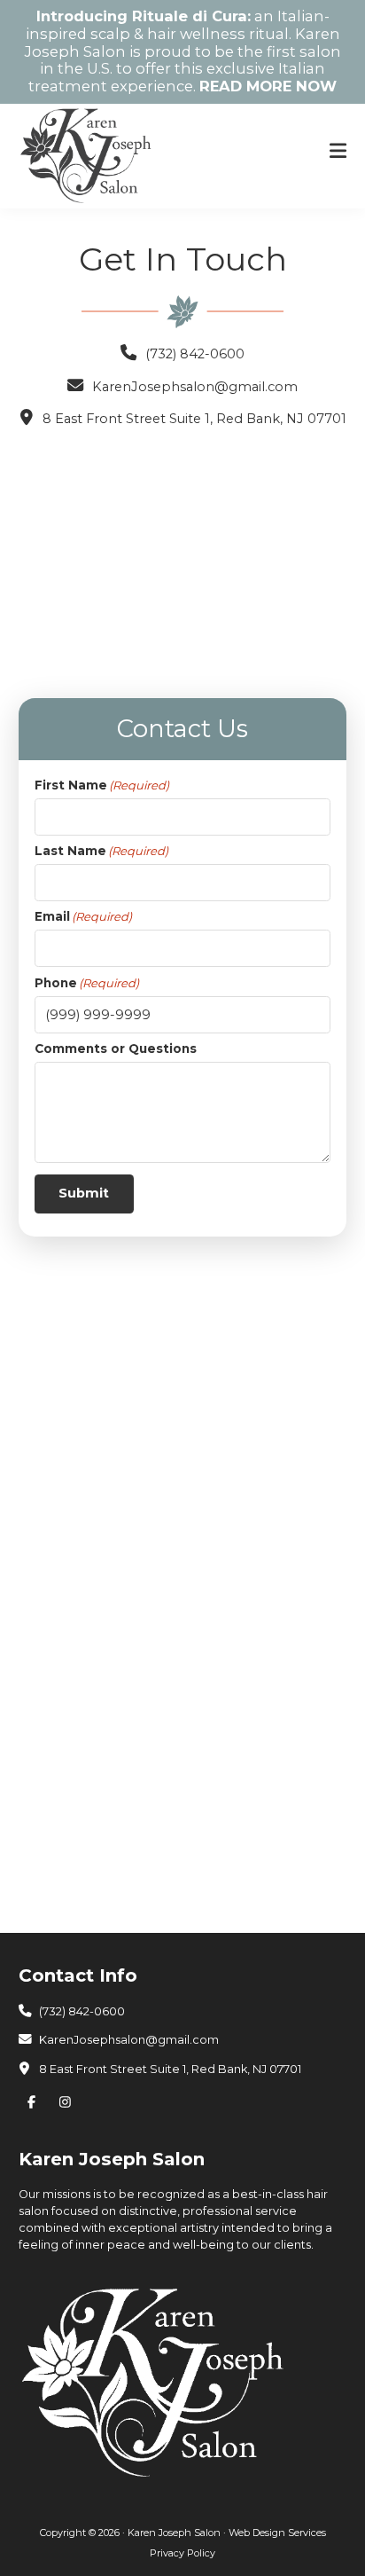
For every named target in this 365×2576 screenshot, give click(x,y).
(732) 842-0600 (194, 354)
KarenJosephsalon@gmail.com (194, 387)
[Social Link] (35, 2103)
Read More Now (268, 86)
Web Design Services (277, 2533)
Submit (84, 1193)
